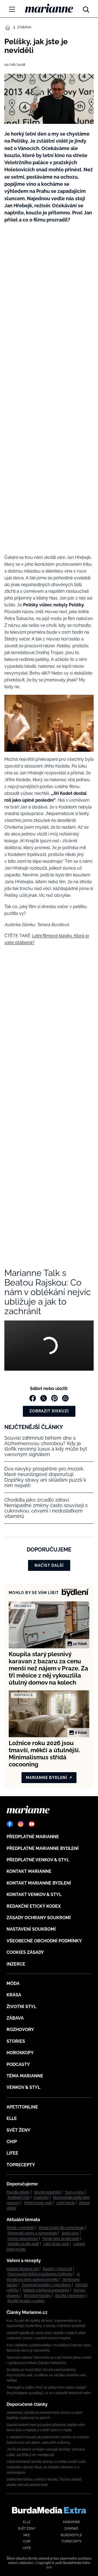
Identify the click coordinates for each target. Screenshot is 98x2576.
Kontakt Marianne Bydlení (39, 1883)
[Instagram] (21, 1824)
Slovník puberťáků (47, 2192)
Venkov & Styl (23, 2087)
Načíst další (49, 1565)
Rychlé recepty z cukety (26, 2301)
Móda (13, 1983)
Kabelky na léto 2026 (23, 2244)
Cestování (41, 2197)
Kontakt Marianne (29, 1871)
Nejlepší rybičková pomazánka (46, 2290)
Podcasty (18, 2064)
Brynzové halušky (38, 2296)
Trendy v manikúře (20, 2228)
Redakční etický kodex (34, 1906)
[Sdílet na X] (44, 1398)
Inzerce (16, 1964)
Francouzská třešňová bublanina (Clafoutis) (40, 2274)
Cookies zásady (25, 1952)
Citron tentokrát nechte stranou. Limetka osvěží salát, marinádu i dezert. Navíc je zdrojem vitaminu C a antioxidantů (47, 2467)
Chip (12, 2142)
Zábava (24, 27)
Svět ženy (19, 2130)
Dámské (71, 2529)
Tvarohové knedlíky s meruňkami (46, 2285)
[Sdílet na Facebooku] (33, 1398)
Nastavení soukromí (31, 1929)
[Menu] (12, 9)
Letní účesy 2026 (56, 2244)
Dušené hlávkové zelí (22, 2269)
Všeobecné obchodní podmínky (44, 1941)
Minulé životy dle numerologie (61, 2228)
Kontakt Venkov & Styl (34, 1894)
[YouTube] (32, 1824)
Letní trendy (65, 2203)
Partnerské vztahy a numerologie (32, 2233)
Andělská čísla (19, 2197)
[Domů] (49, 8)
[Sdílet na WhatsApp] (65, 1398)
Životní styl (21, 2007)
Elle (12, 2118)
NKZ (27, 2535)
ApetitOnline (22, 2107)
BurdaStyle (71, 2535)
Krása (14, 1995)
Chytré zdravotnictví (23, 2239)
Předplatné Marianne (33, 1837)
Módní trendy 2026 (38, 2203)
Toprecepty (21, 2165)
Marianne (71, 2522)
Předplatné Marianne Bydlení (43, 1848)
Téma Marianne (25, 2076)
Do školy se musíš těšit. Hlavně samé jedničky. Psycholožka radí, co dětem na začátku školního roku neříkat (46, 2375)
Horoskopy (20, 2053)
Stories (16, 2041)
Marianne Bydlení (47, 1778)
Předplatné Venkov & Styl (38, 1860)
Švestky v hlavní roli (57, 2269)
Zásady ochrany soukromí (39, 1918)
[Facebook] (10, 1824)
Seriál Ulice (70, 2233)
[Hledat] (86, 8)
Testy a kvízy (75, 2192)
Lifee (12, 2153)
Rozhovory (20, 2030)
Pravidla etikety (18, 2192)
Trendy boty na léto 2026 (61, 2239)
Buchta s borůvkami (70, 2296)
